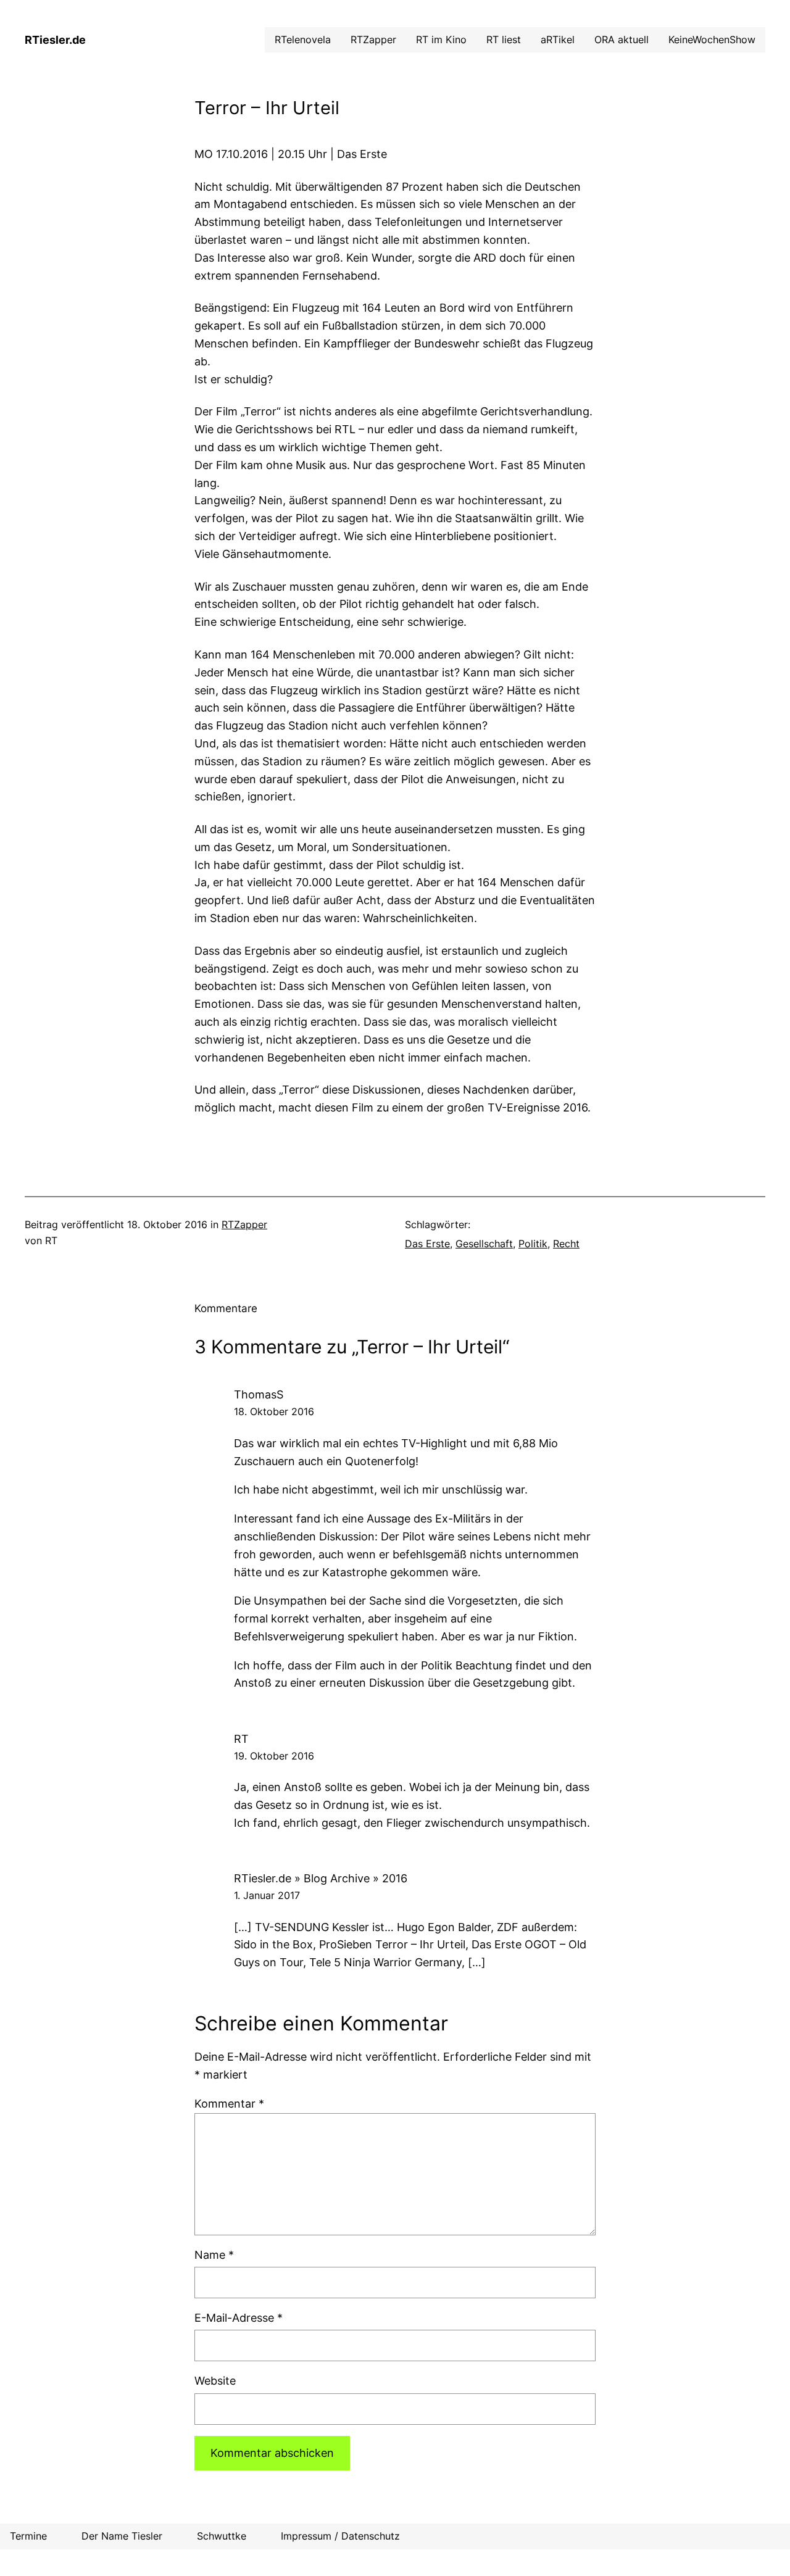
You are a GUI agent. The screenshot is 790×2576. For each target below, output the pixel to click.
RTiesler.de (55, 40)
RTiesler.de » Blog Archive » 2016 (321, 1878)
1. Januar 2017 (267, 1895)
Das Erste (427, 1244)
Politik (533, 1244)
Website (215, 2381)
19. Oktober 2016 (274, 1756)
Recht (566, 1244)
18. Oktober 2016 (274, 1411)
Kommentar (229, 2104)
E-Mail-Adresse (239, 2318)
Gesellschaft (484, 1244)
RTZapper (244, 1224)
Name (214, 2255)
